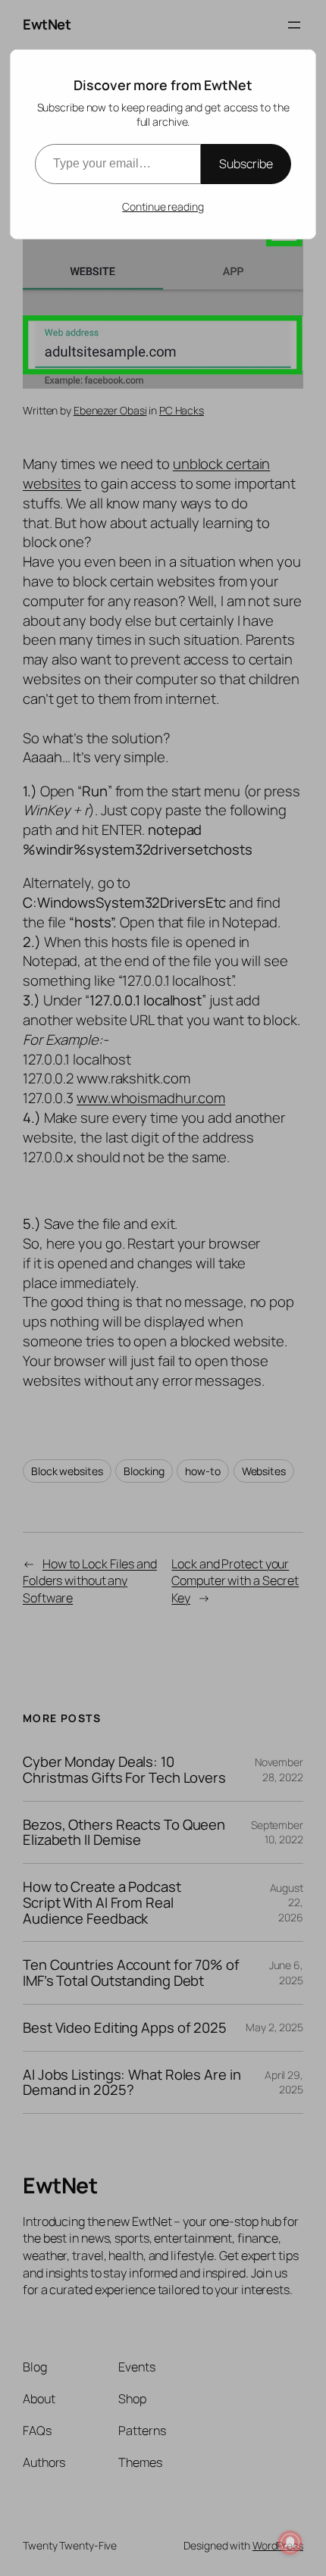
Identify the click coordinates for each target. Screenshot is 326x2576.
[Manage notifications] (290, 2543)
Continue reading (163, 206)
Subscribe (246, 164)
